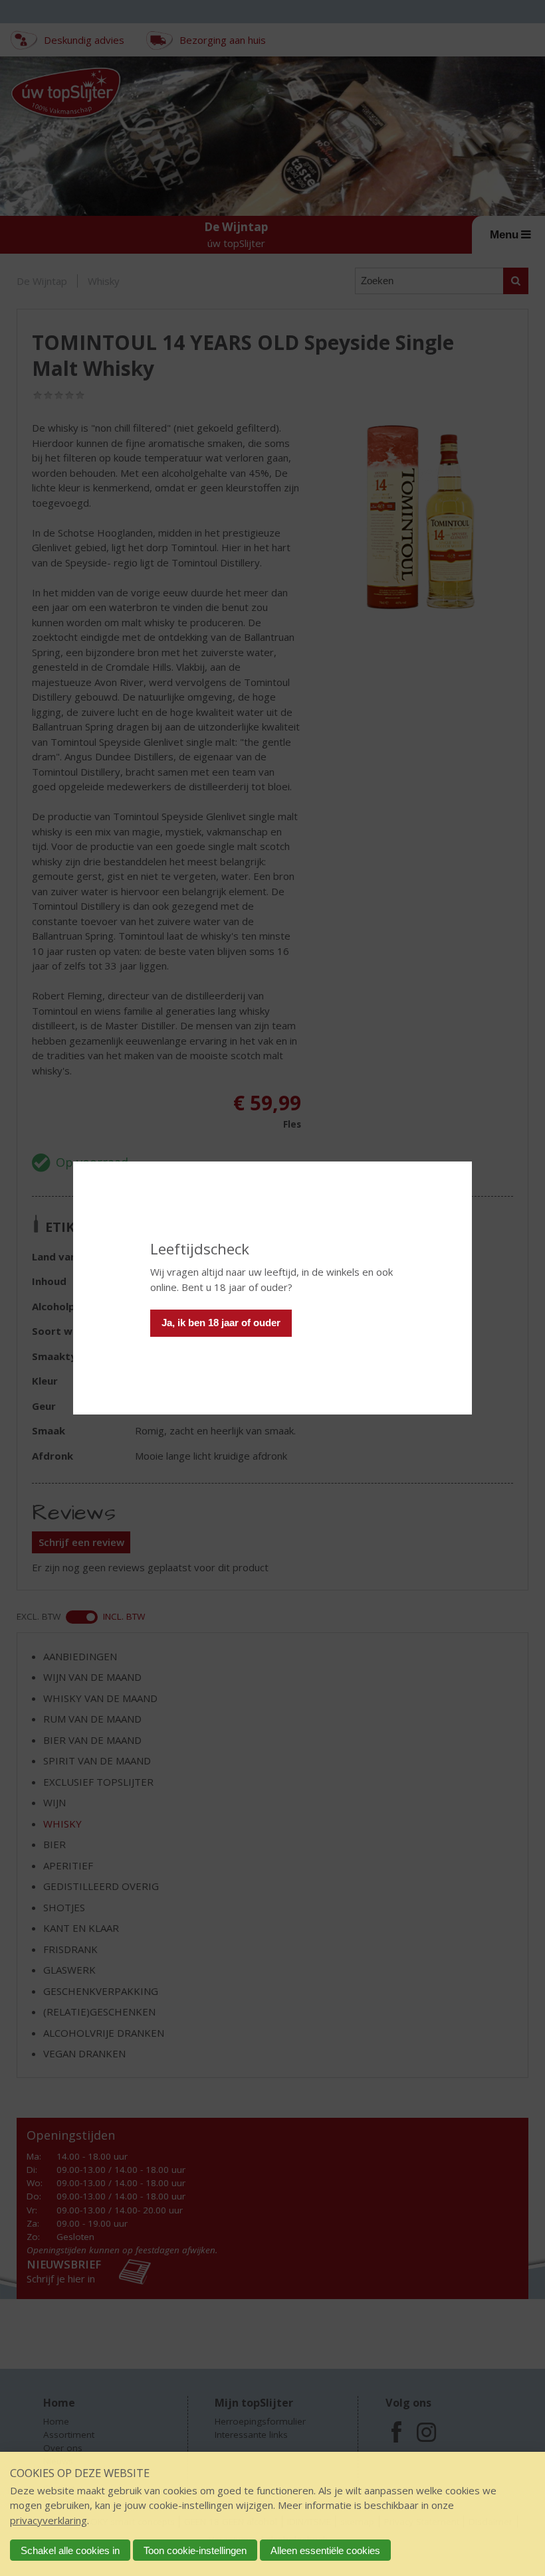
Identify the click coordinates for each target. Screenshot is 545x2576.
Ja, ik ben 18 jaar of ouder (221, 1323)
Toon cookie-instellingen (195, 2550)
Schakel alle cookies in (70, 2550)
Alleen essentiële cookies (325, 2550)
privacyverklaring (49, 2520)
